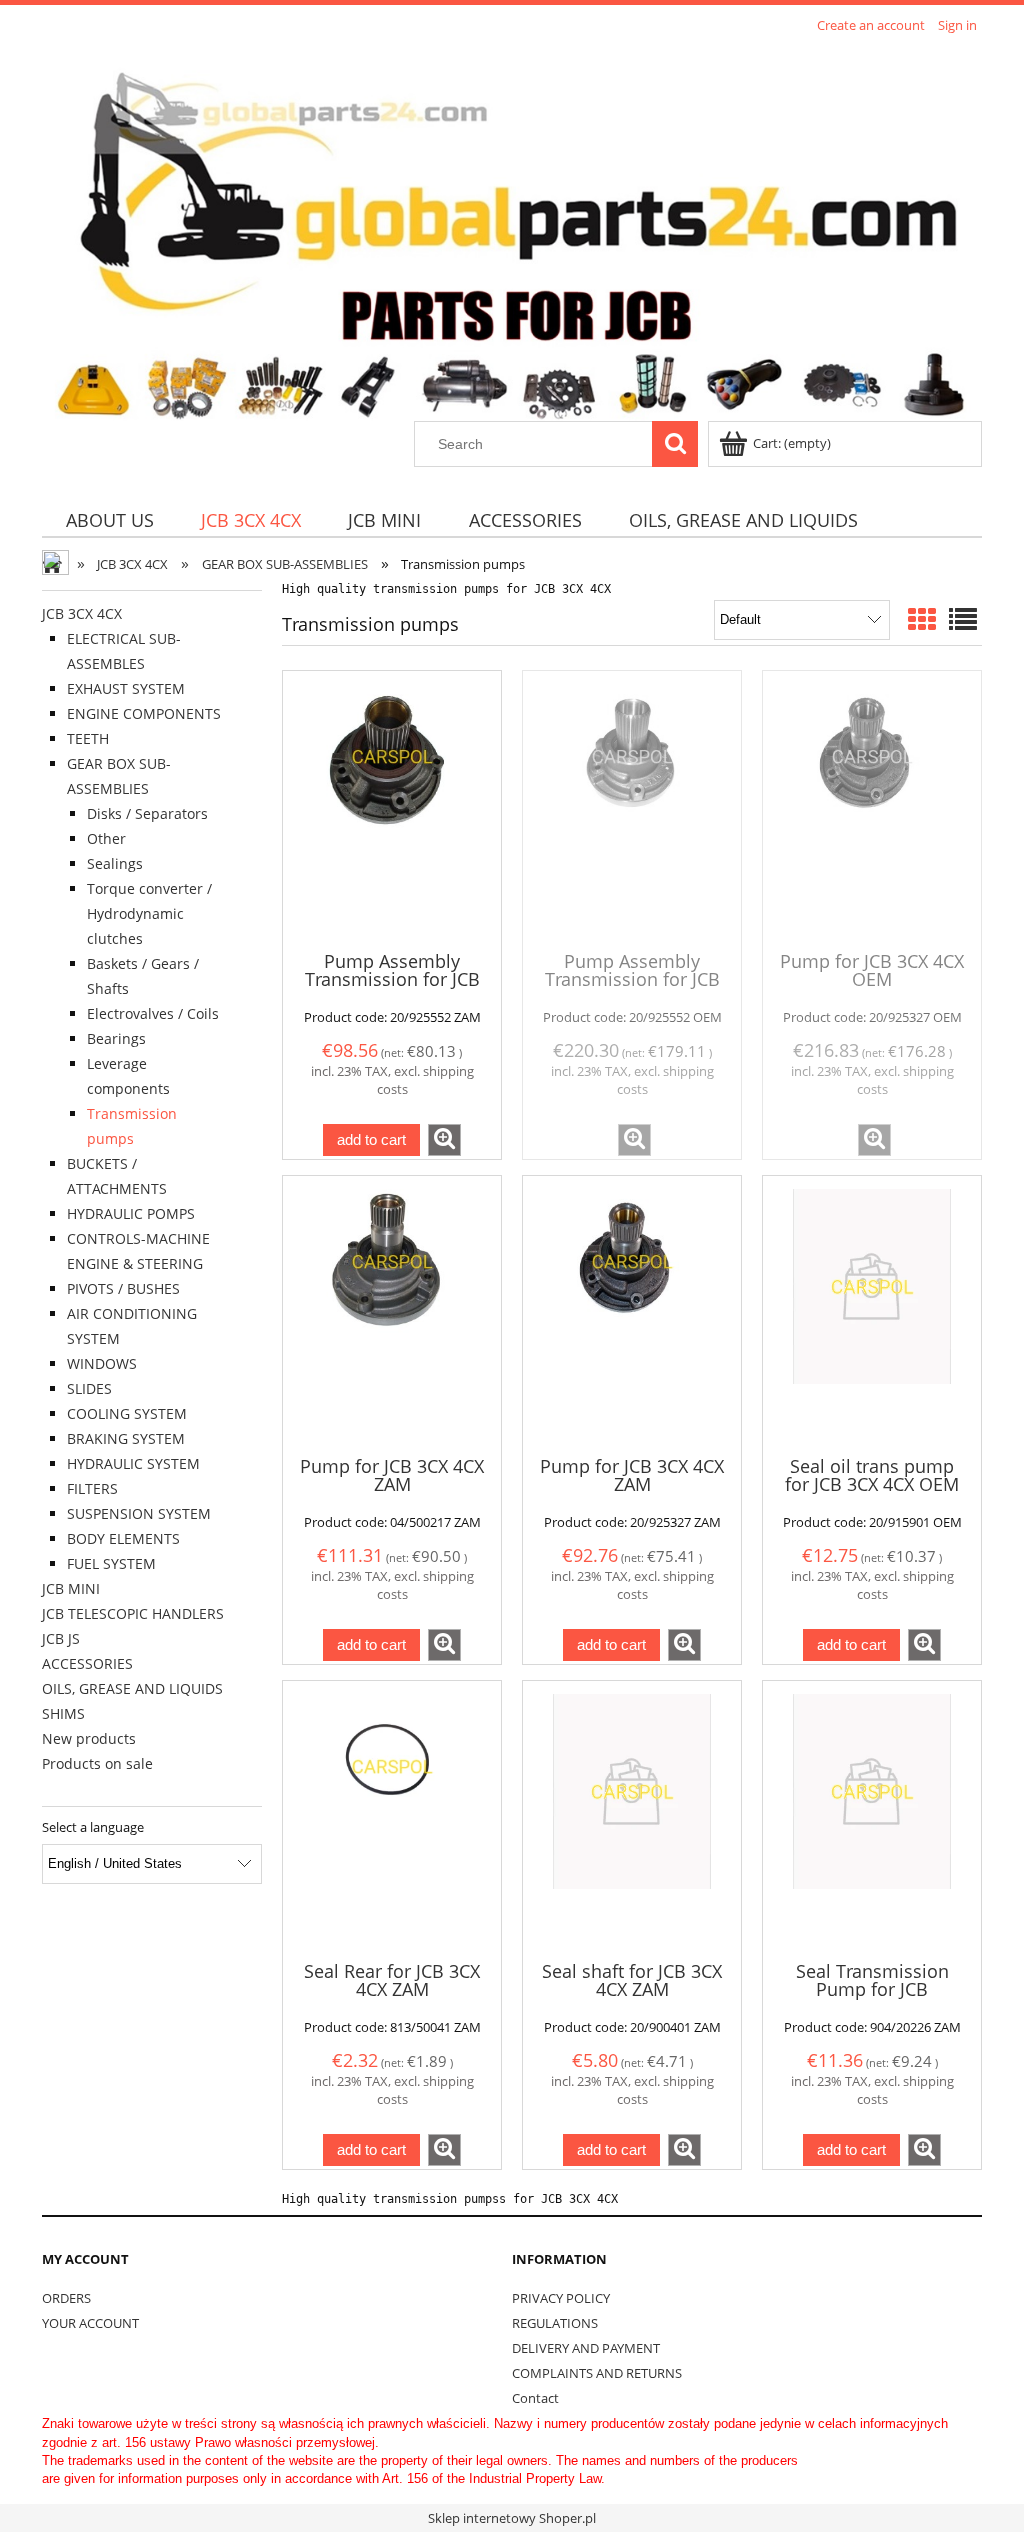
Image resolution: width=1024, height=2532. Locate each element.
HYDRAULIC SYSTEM (133, 1463)
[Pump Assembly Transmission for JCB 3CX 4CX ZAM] (392, 809)
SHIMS (63, 1713)
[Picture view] (922, 619)
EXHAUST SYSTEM (126, 688)
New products (89, 1738)
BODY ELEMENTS (123, 1538)
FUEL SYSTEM (111, 1563)
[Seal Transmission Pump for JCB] (872, 1819)
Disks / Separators (147, 813)
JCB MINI (71, 1588)
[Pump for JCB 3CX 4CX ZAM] (392, 1314)
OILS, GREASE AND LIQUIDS (132, 1688)
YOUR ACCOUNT (90, 2323)
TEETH (88, 738)
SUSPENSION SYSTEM (139, 1513)
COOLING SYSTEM (127, 1413)
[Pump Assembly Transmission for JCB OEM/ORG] (632, 809)
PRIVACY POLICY (561, 2298)
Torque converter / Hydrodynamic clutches (149, 913)
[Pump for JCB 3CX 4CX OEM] (872, 809)
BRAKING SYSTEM (126, 1438)
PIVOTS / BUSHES (123, 1288)
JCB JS (61, 1638)
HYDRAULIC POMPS (131, 1213)
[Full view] (963, 619)
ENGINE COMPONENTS (144, 713)
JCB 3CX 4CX (82, 613)
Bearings (116, 1038)
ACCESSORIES (87, 1663)
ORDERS (66, 2298)
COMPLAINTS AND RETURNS (597, 2373)
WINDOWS (102, 1363)
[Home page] (512, 230)
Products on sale (97, 1763)
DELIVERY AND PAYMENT (586, 2348)
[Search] (675, 444)
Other (106, 838)
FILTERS (92, 1488)
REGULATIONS (555, 2323)
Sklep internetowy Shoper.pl (512, 2518)
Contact (535, 2398)
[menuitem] (109, 519)
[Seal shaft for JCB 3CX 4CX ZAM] (632, 1819)
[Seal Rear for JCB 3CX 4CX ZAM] (392, 1819)
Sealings (115, 863)
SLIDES (89, 1388)
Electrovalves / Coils (153, 1013)
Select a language (93, 1827)
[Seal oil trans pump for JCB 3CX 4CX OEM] (872, 1314)
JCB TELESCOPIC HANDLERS (133, 1613)
